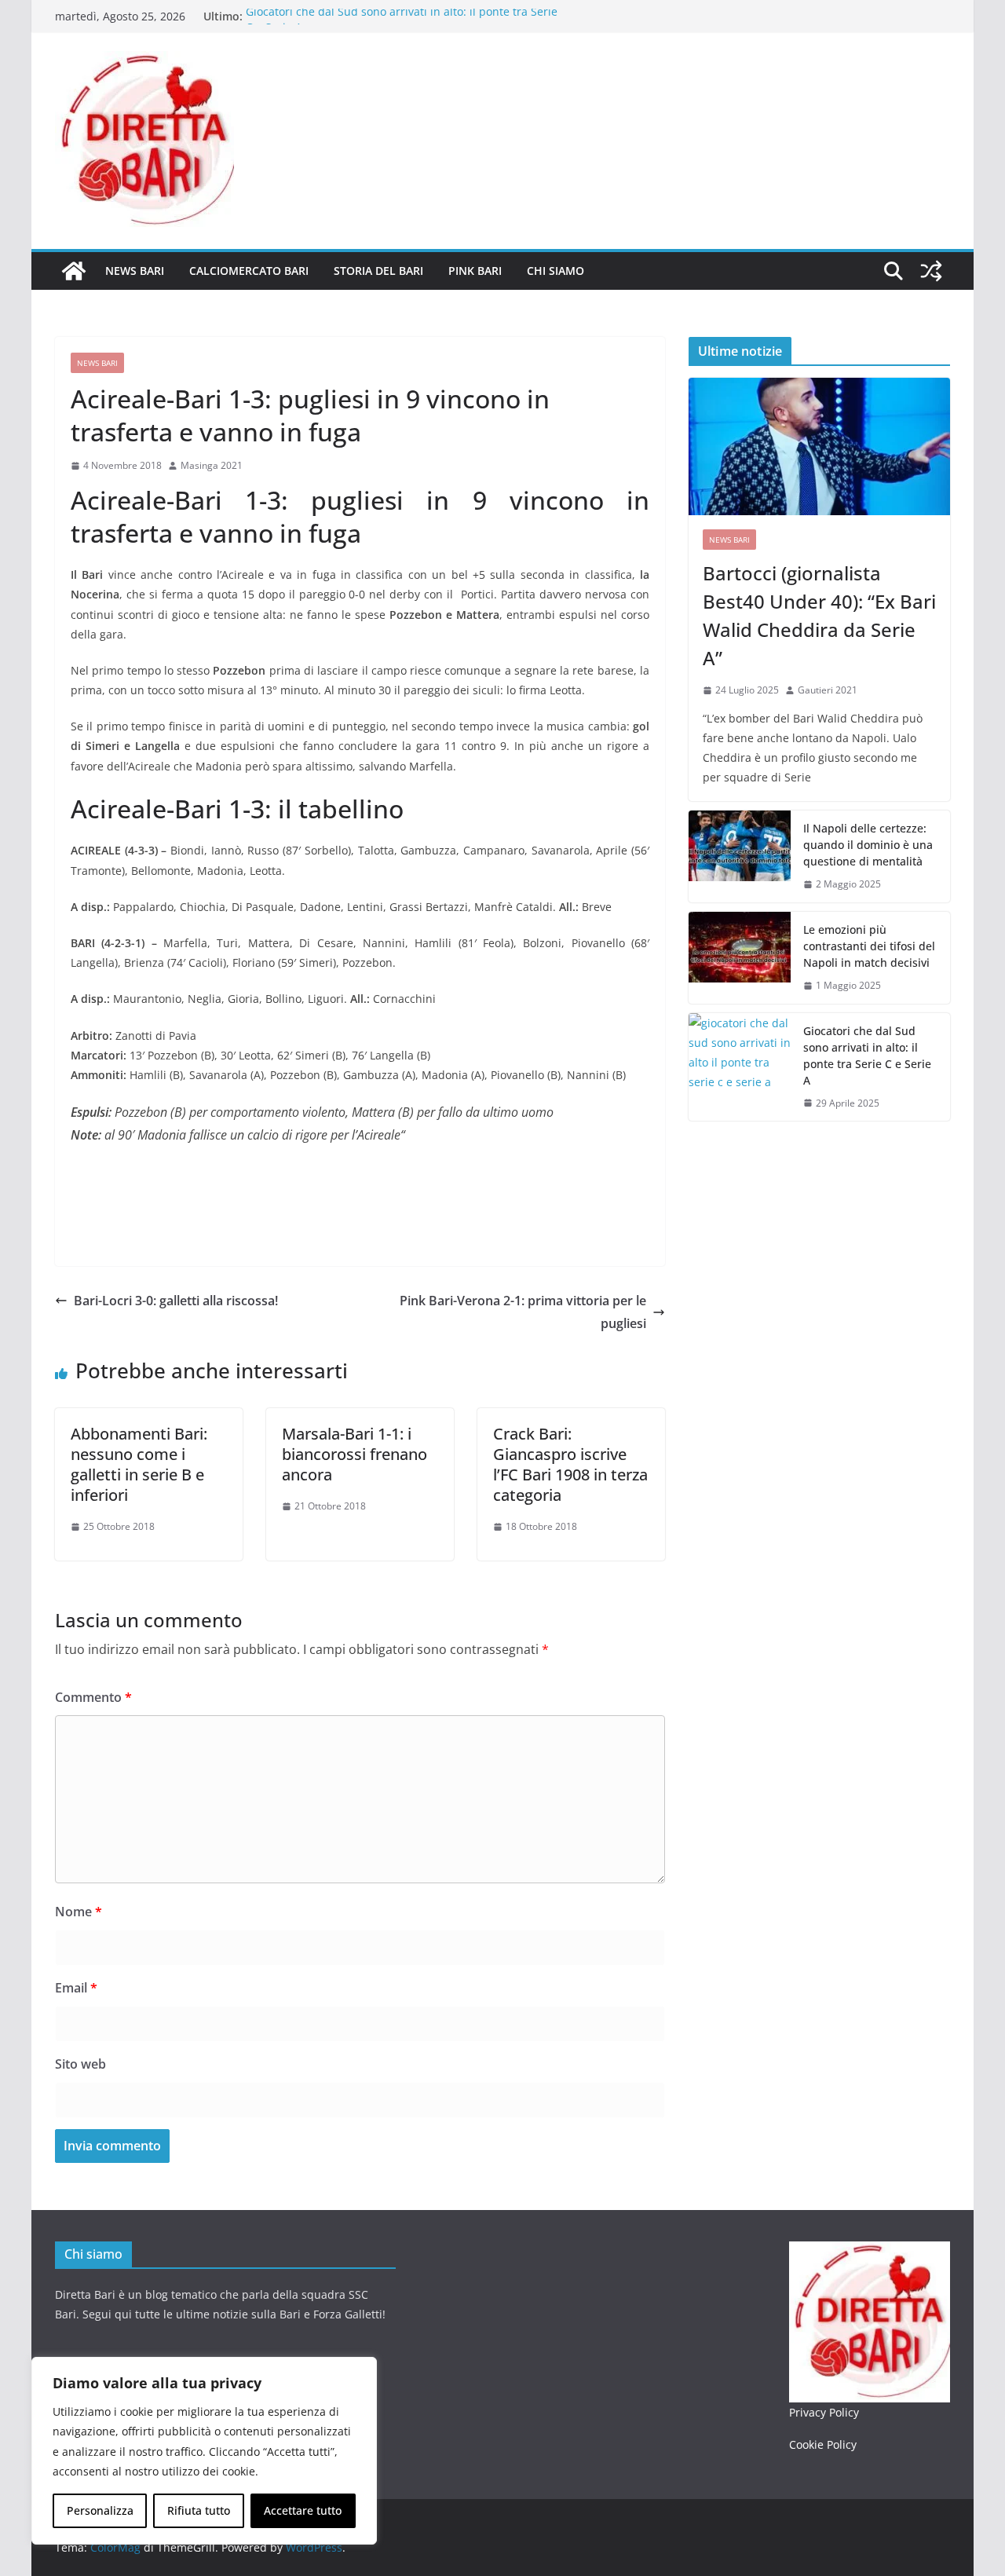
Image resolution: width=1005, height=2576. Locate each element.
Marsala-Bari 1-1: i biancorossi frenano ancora (354, 1454)
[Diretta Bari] (74, 271)
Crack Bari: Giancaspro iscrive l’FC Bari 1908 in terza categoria (570, 1464)
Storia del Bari (378, 271)
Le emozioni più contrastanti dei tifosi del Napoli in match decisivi (869, 946)
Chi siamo (555, 271)
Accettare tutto (303, 2510)
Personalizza (100, 2510)
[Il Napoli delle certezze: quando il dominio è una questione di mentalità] (740, 856)
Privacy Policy (824, 2412)
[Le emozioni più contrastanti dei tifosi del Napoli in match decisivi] (740, 958)
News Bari (135, 271)
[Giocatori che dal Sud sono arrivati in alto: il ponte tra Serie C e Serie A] (740, 1067)
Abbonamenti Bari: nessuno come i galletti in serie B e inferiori (139, 1464)
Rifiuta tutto (199, 2510)
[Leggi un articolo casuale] (931, 271)
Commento (93, 1697)
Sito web (80, 2064)
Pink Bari (475, 271)
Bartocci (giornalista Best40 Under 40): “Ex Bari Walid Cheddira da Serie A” (819, 615)
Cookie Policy (823, 2444)
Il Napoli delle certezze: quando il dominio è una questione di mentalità (868, 845)
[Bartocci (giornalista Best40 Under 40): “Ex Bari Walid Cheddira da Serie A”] (819, 446)
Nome (79, 1912)
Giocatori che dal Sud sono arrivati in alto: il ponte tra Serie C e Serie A (867, 1056)
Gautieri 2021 (828, 690)
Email (76, 1988)
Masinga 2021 (212, 465)
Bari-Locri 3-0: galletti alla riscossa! (176, 1301)
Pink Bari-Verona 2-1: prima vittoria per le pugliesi (523, 1312)
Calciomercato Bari (249, 271)
